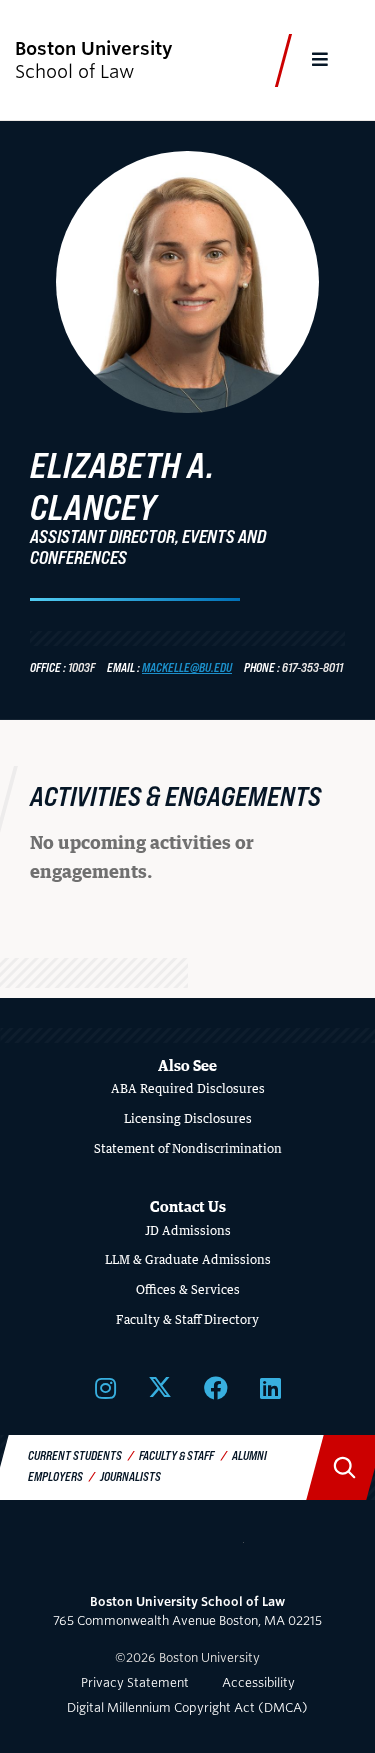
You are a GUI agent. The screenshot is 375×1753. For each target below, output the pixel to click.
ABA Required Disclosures (188, 1088)
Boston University (188, 1555)
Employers (55, 1476)
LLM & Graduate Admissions (188, 1259)
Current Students (75, 1455)
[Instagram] (105, 1387)
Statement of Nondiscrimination (188, 1148)
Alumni (249, 1455)
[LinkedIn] (270, 1387)
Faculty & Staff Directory (187, 1319)
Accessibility (258, 1682)
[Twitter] (160, 1387)
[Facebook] (216, 1387)
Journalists (130, 1476)
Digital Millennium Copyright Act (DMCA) (187, 1707)
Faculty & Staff (176, 1455)
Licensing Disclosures (188, 1118)
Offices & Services (188, 1289)
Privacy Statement (135, 1682)
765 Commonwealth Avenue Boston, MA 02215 (187, 1611)
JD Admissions (188, 1230)
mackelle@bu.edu (187, 667)
